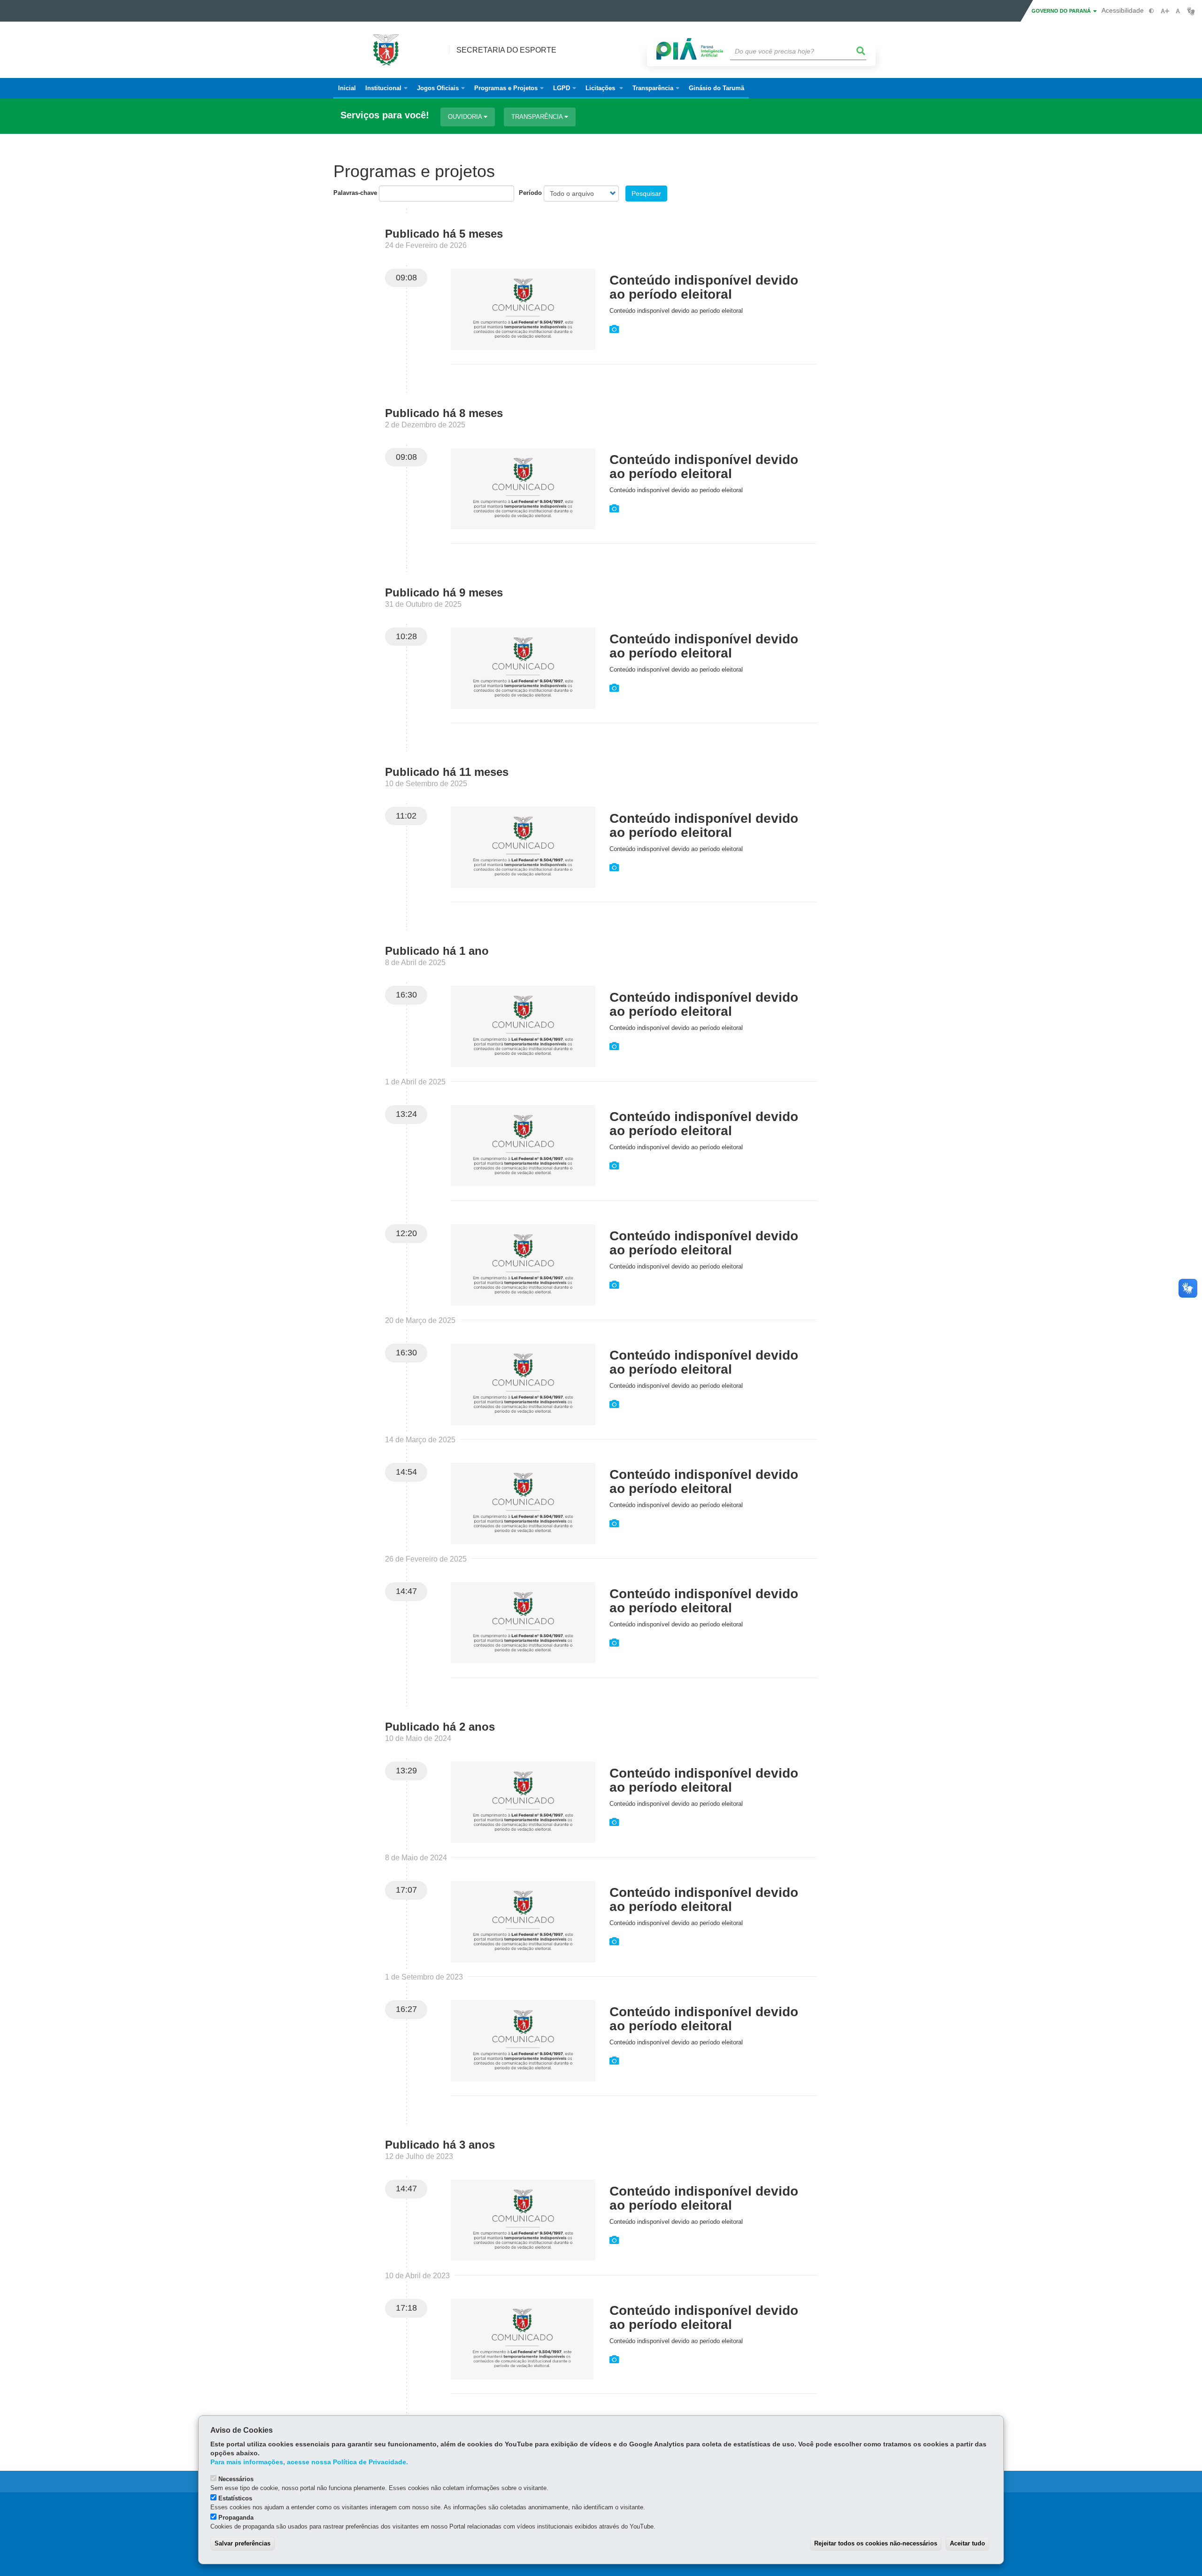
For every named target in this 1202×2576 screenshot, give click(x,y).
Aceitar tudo (967, 2543)
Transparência (538, 117)
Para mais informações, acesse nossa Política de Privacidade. (309, 2462)
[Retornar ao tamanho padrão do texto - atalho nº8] (1178, 11)
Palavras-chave (355, 193)
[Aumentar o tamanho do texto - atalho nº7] (1165, 11)
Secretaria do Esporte (506, 50)
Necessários (236, 2479)
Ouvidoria (466, 117)
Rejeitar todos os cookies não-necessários (876, 2543)
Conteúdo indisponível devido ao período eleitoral (704, 287)
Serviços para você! (385, 115)
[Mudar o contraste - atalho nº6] (1152, 11)
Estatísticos (235, 2498)
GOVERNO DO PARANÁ (1062, 11)
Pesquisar (646, 193)
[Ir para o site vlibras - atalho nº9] (1191, 11)
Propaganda (236, 2518)
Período (530, 193)
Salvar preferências (243, 2543)
